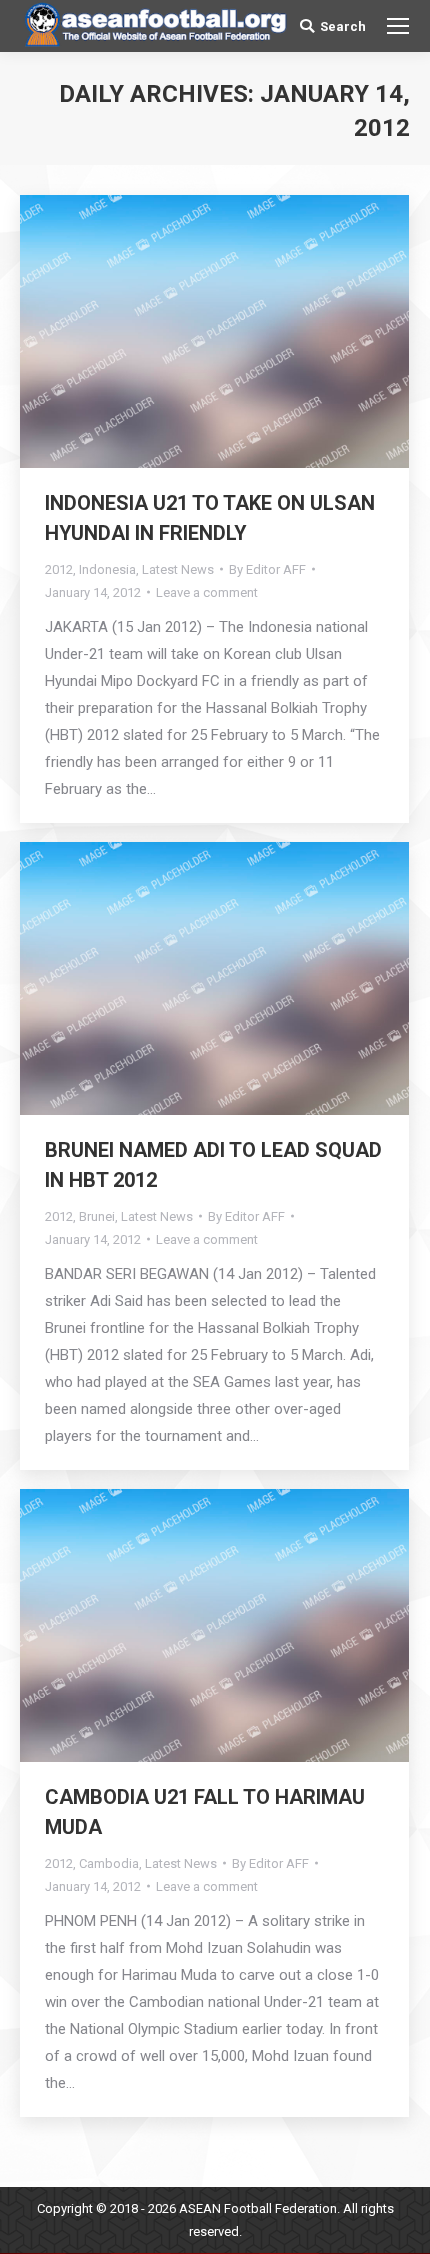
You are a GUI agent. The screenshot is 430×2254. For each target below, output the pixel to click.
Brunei (97, 1216)
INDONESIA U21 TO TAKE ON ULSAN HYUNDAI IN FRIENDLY (210, 518)
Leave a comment (207, 592)
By (267, 569)
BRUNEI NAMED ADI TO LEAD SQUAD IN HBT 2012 (213, 1165)
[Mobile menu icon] (398, 26)
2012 (59, 569)
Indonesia (107, 569)
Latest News (178, 569)
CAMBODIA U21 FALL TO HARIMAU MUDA (205, 1812)
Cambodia (109, 1863)
